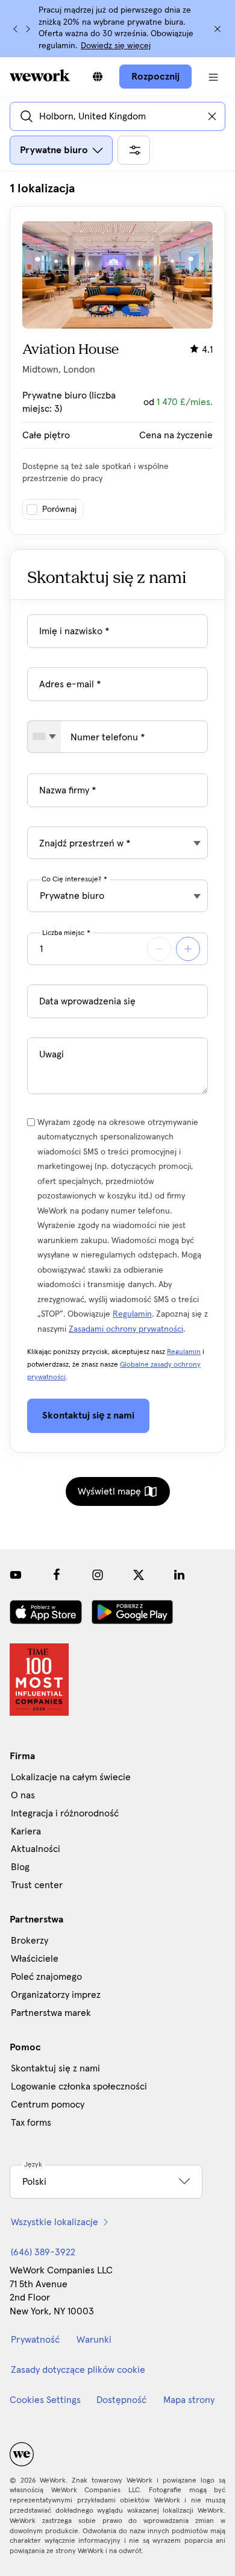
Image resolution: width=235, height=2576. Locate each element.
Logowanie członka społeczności (79, 2086)
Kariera (26, 1831)
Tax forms (31, 2123)
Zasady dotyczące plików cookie (78, 2370)
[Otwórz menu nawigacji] (213, 77)
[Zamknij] (218, 29)
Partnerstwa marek (51, 2013)
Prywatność (35, 2340)
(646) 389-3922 (43, 2252)
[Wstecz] (16, 29)
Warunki (94, 2340)
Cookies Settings (45, 2400)
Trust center (37, 1885)
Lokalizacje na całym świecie (71, 1777)
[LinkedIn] (180, 1575)
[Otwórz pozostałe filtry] (134, 150)
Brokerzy (30, 1941)
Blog (20, 1867)
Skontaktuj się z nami (55, 2068)
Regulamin (132, 1314)
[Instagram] (98, 1575)
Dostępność (121, 2400)
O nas (23, 1795)
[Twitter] (139, 1575)
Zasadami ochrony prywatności (126, 1329)
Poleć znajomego (46, 1977)
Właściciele (35, 1959)
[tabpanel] (117, 358)
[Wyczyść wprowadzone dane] (212, 116)
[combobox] (44, 737)
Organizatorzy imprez (56, 1995)
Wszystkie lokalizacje (55, 2222)
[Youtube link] (16, 1575)
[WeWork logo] (40, 75)
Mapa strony (189, 2400)
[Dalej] (28, 29)
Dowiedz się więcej (116, 46)
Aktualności (36, 1849)
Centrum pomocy (48, 2105)
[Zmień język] (98, 77)
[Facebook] (57, 1575)
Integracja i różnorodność (65, 1813)
